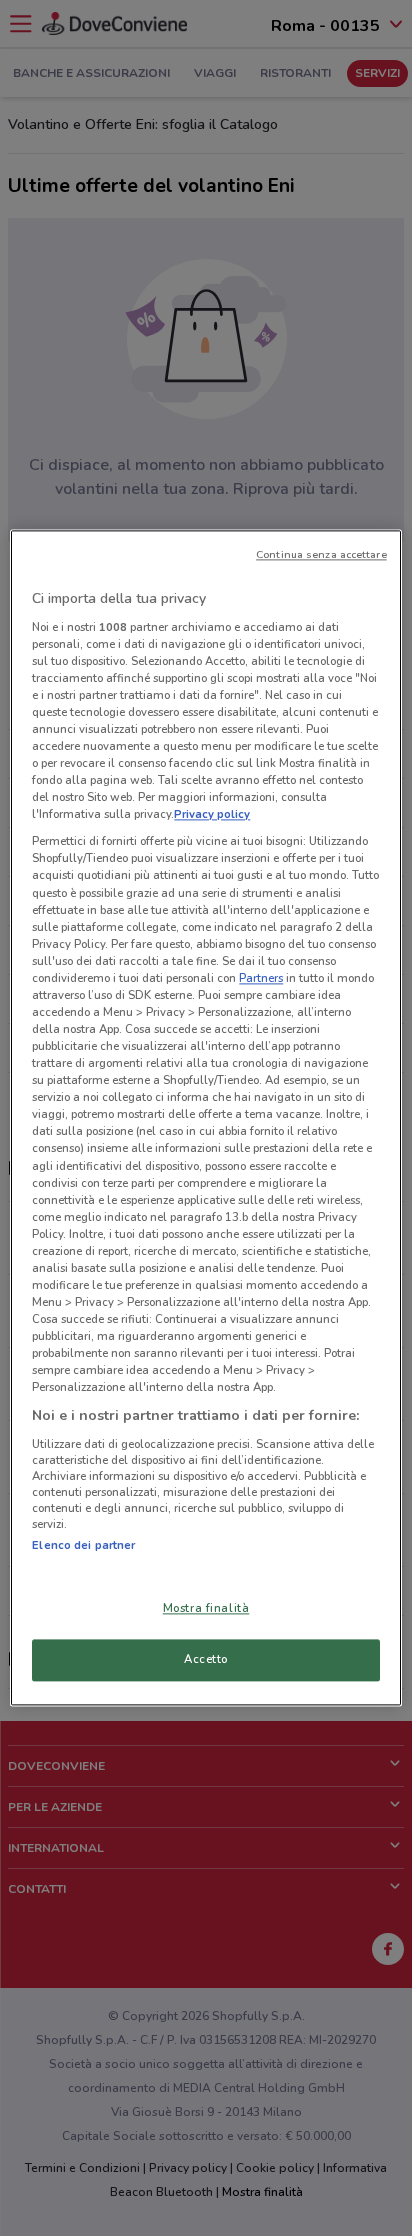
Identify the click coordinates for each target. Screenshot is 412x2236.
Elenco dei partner (83, 1545)
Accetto (206, 1660)
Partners (261, 978)
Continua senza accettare (321, 554)
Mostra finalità (206, 1609)
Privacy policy (212, 815)
